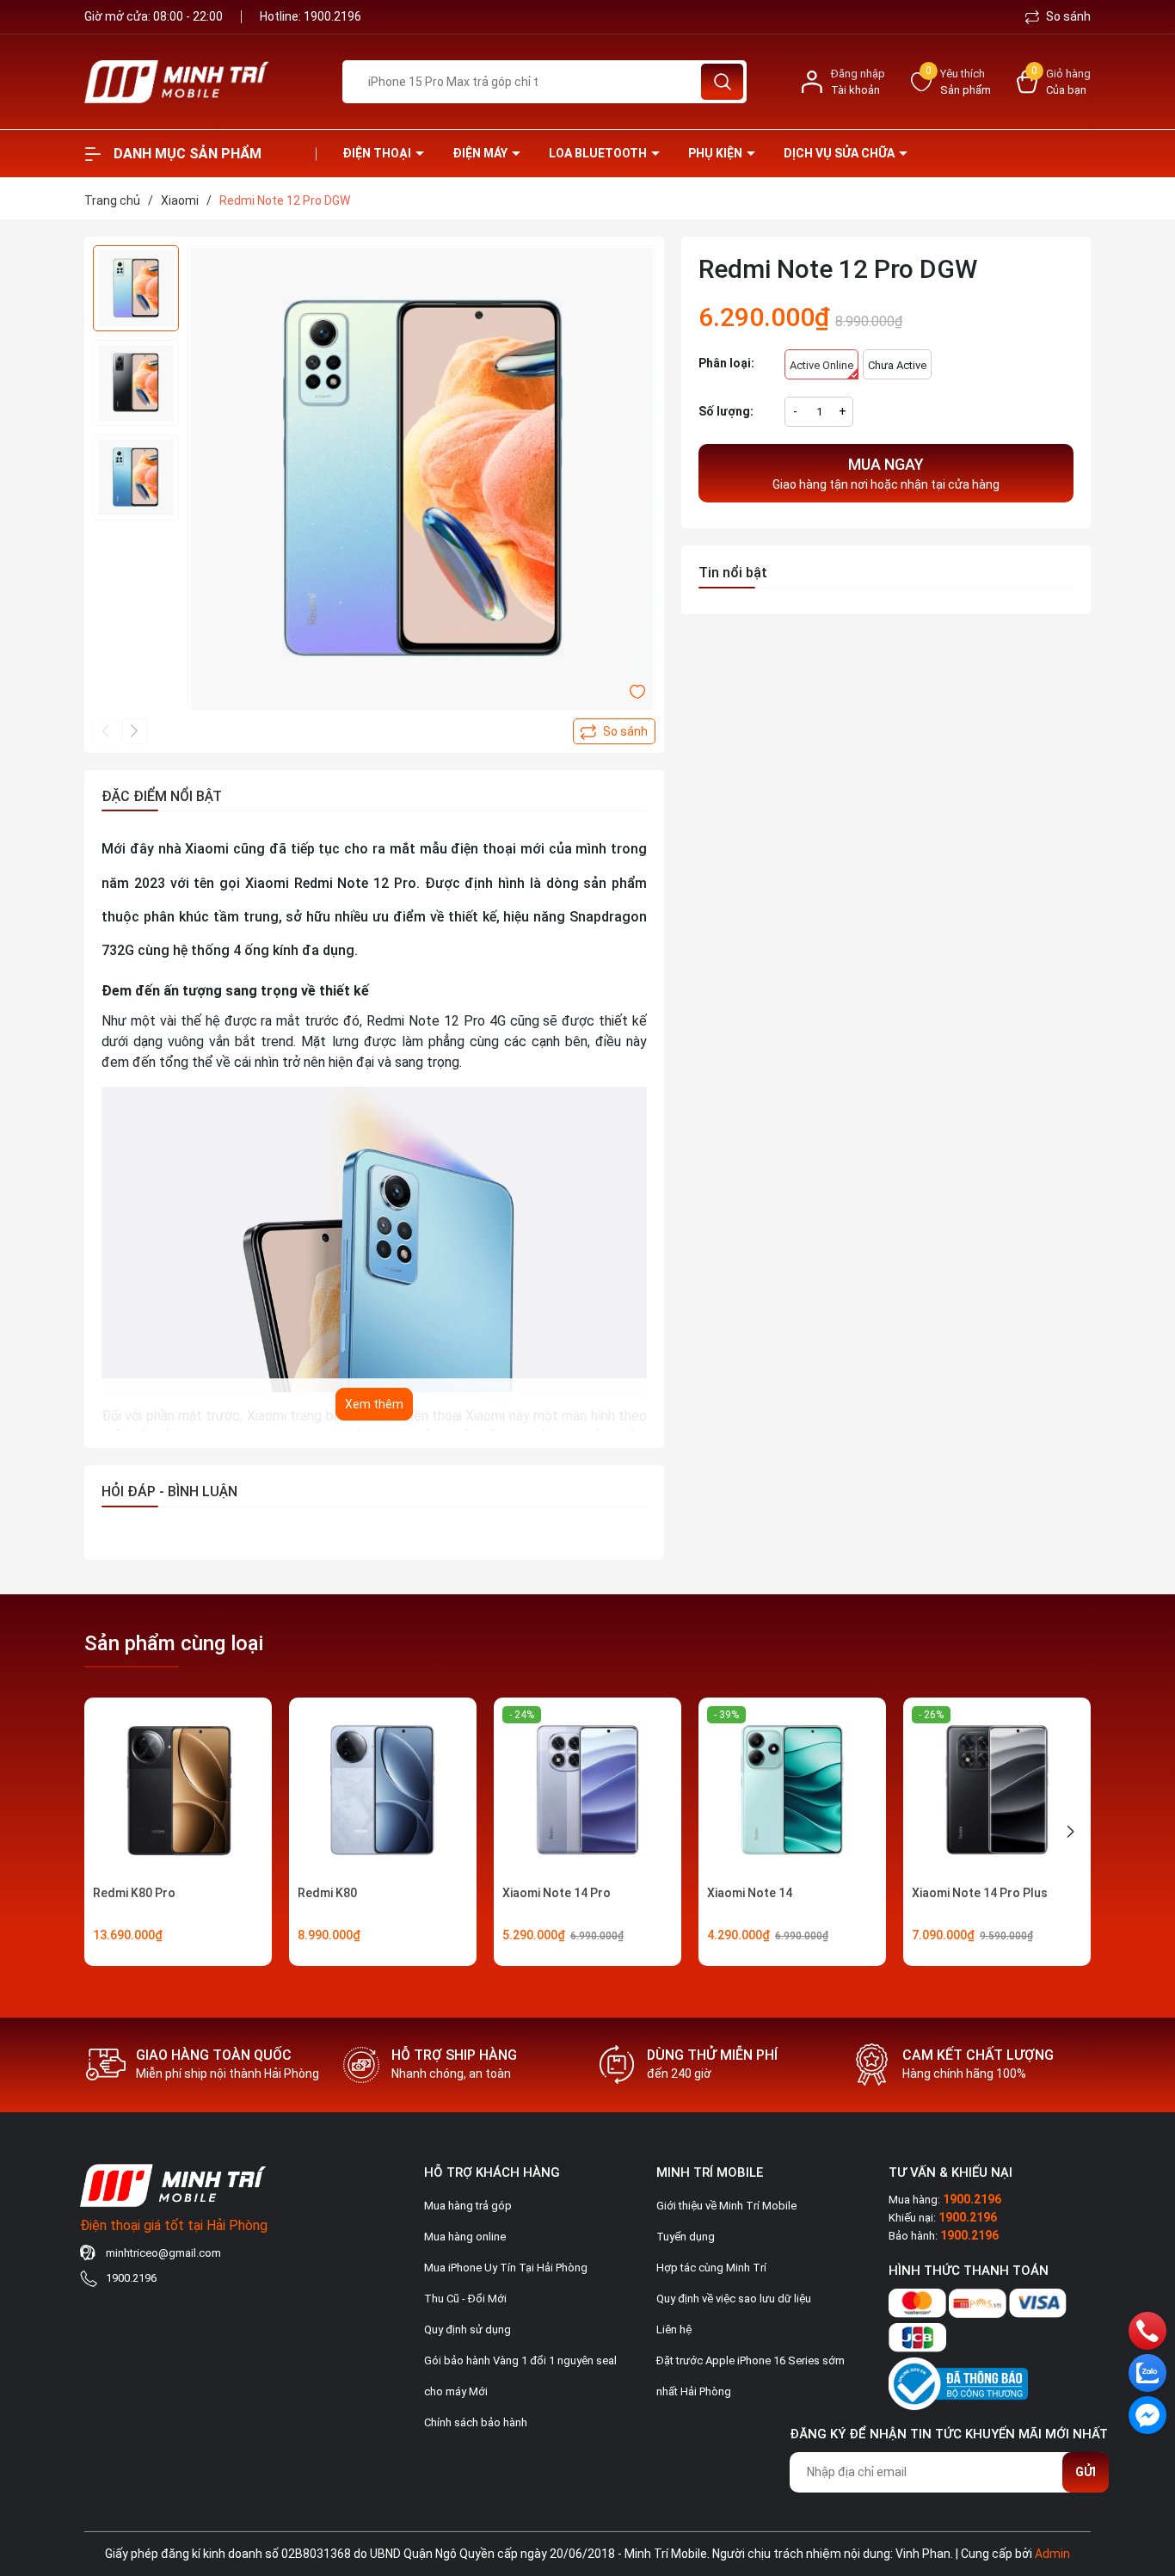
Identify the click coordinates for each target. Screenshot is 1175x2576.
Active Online (821, 365)
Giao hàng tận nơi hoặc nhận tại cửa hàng (886, 473)
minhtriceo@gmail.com (163, 2253)
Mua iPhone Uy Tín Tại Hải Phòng (506, 2268)
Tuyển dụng (686, 2237)
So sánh (1067, 16)
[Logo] (200, 82)
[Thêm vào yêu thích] (637, 691)
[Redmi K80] (383, 1791)
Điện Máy (481, 153)
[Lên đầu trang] (1147, 2467)
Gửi (1086, 2472)
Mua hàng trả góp (468, 2206)
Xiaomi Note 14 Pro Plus (980, 1893)
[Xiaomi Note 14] (792, 1791)
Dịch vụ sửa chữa (840, 153)
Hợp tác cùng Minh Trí (711, 2268)
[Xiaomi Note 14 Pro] (587, 1791)
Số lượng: (726, 411)
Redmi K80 (327, 1893)
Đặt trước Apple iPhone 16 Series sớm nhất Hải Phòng (751, 2376)
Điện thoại (378, 153)
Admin (1052, 2554)
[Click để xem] (421, 479)
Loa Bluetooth (599, 153)
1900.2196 (332, 16)
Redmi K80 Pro (134, 1893)
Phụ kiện (717, 153)
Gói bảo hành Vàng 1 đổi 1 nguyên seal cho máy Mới (520, 2376)
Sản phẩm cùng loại (174, 1643)
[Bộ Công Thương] (958, 2380)
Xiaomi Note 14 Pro (557, 1893)
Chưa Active (897, 365)
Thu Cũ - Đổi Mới (465, 2299)
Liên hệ (674, 2329)
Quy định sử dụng (468, 2329)
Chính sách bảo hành (476, 2422)
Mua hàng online (465, 2237)
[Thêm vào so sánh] (614, 731)
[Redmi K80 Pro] (178, 1791)
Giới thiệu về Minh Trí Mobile (726, 2206)
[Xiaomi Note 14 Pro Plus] (997, 1791)
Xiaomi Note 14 (750, 1893)
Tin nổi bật (733, 573)
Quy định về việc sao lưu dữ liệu (734, 2299)
